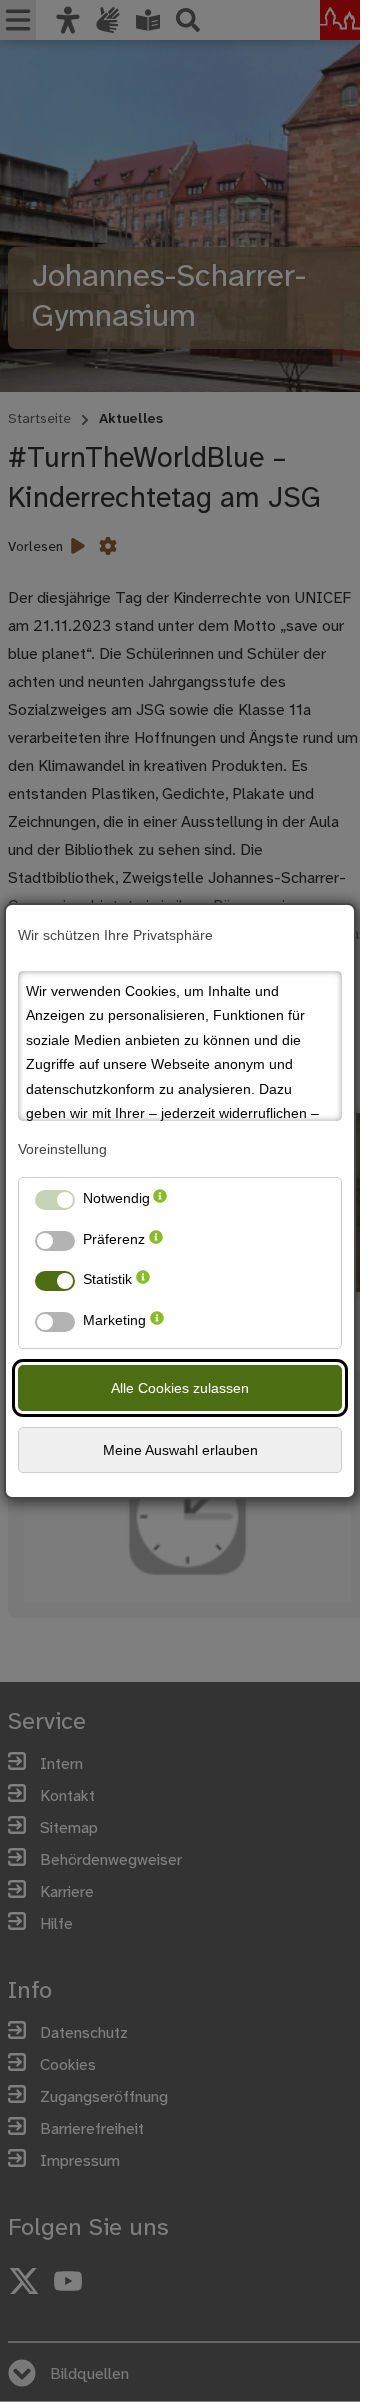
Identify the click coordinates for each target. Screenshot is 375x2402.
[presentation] (160, 1202)
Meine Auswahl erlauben (180, 1450)
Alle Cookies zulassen (180, 1388)
